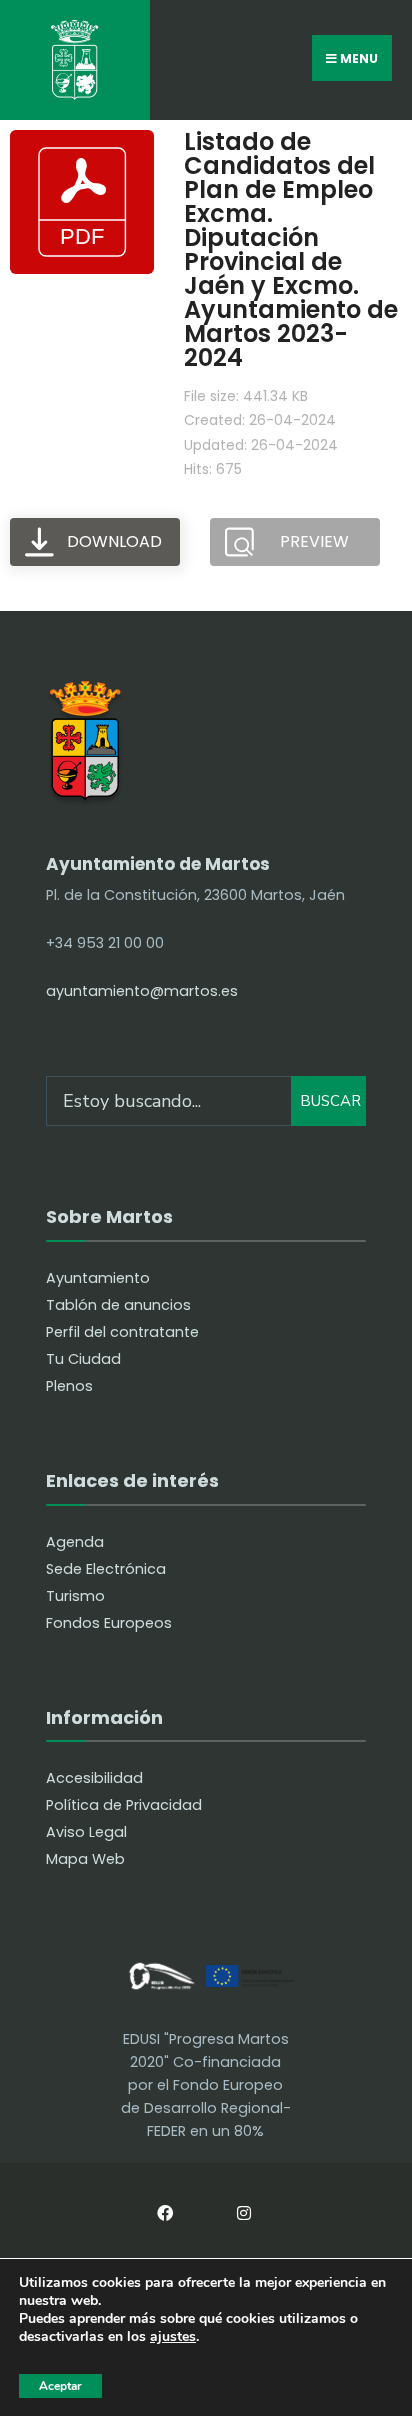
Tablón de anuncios (118, 1305)
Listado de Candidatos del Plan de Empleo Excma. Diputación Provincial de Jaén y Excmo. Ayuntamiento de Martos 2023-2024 (291, 249)
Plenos (69, 1386)
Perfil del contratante (122, 1332)
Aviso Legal (86, 1832)
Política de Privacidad (124, 1805)
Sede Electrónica (106, 1569)
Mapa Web (85, 1859)
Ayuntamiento (98, 1278)
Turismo (75, 1596)
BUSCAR (330, 1101)
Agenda (75, 1542)
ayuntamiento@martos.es (142, 991)
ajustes (173, 2337)
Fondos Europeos (109, 1623)
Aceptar (60, 2386)
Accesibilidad (94, 1778)
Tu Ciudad (83, 1359)
